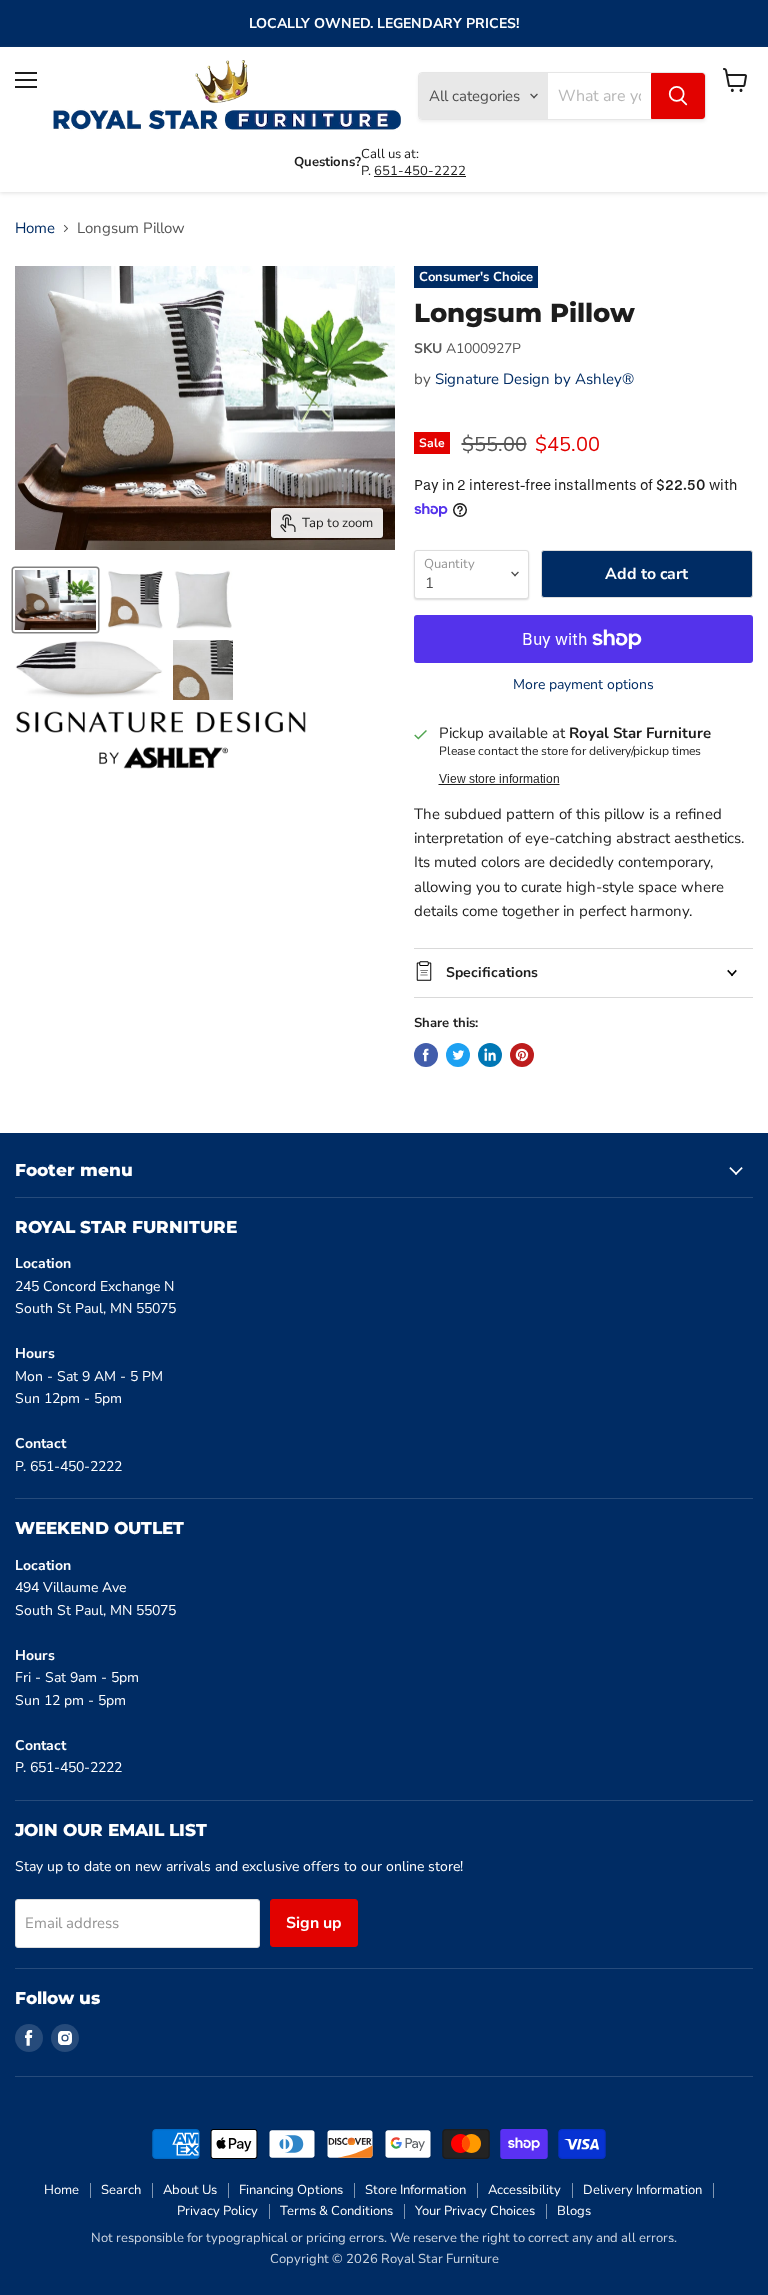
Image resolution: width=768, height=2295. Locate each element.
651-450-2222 (420, 171)
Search (121, 2190)
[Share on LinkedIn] (490, 1055)
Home (35, 228)
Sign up (314, 1923)
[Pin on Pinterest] (522, 1055)
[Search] (678, 96)
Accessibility (524, 2190)
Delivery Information (642, 2190)
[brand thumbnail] (161, 740)
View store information (499, 779)
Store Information (415, 2190)
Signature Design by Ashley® (534, 379)
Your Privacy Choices (475, 2211)
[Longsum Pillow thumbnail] (55, 600)
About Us (190, 2190)
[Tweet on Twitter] (458, 1055)
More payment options (583, 685)
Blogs (574, 2211)
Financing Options (291, 2190)
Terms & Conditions (336, 2211)
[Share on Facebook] (426, 1055)
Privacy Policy (217, 2211)
